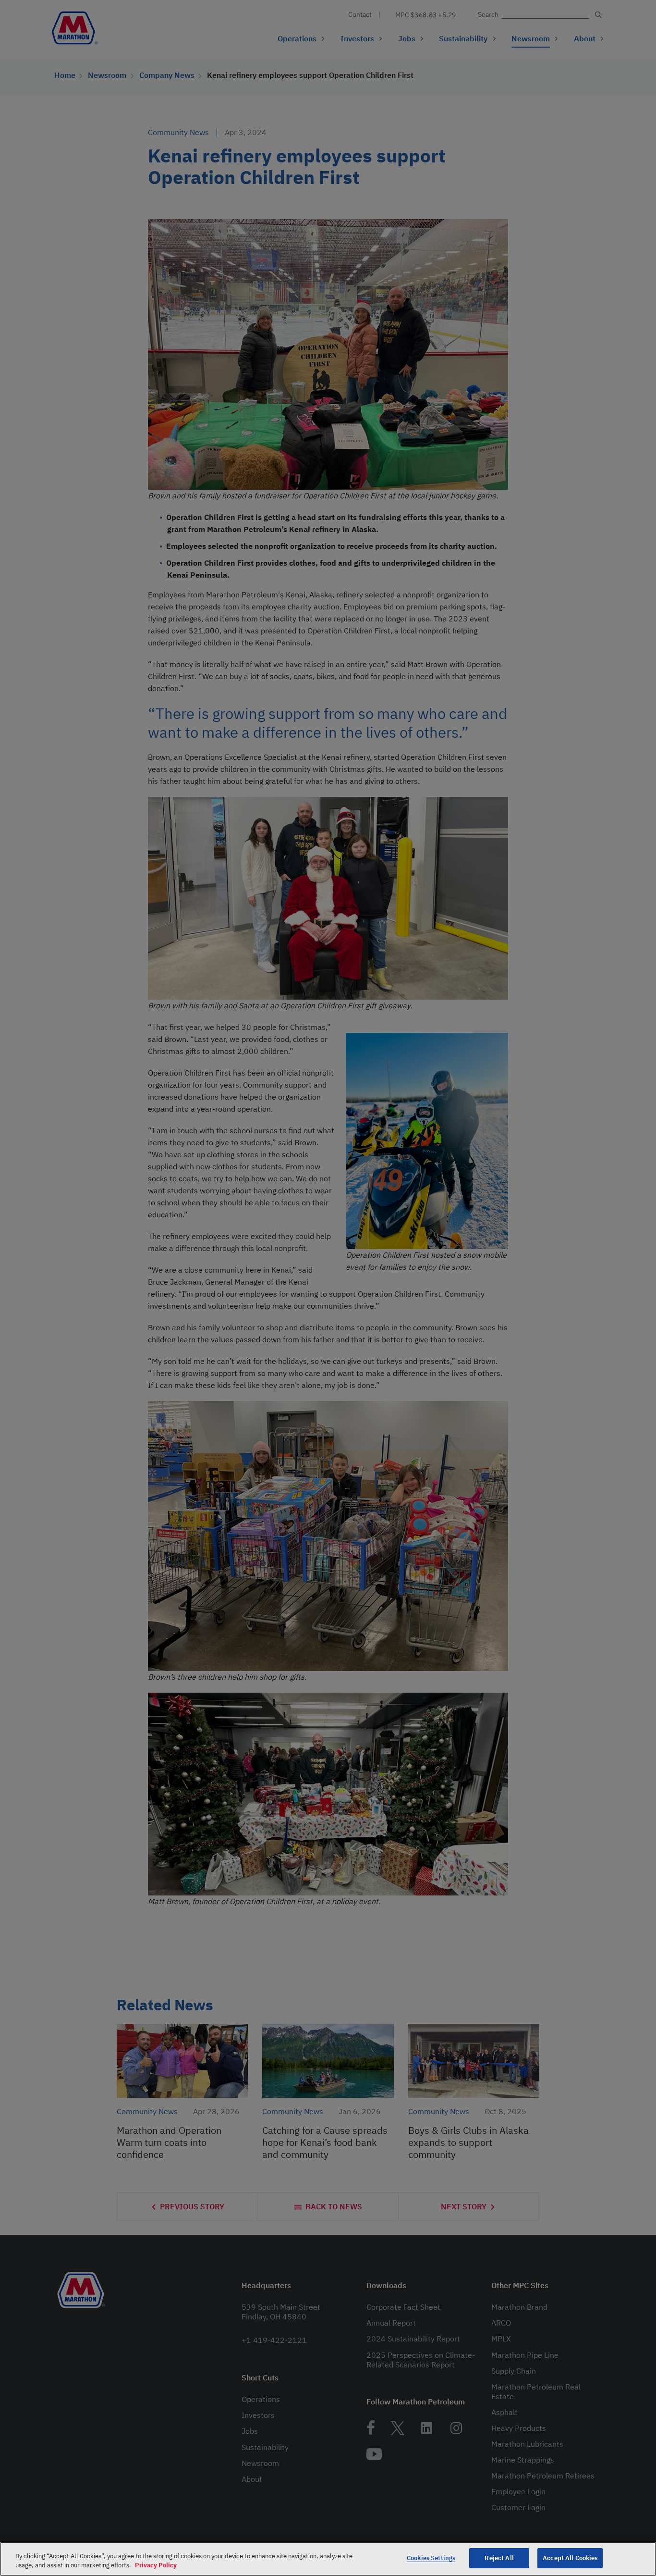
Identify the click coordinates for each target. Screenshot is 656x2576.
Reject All (499, 2558)
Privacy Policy (156, 2566)
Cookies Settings (431, 2558)
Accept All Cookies (570, 2558)
